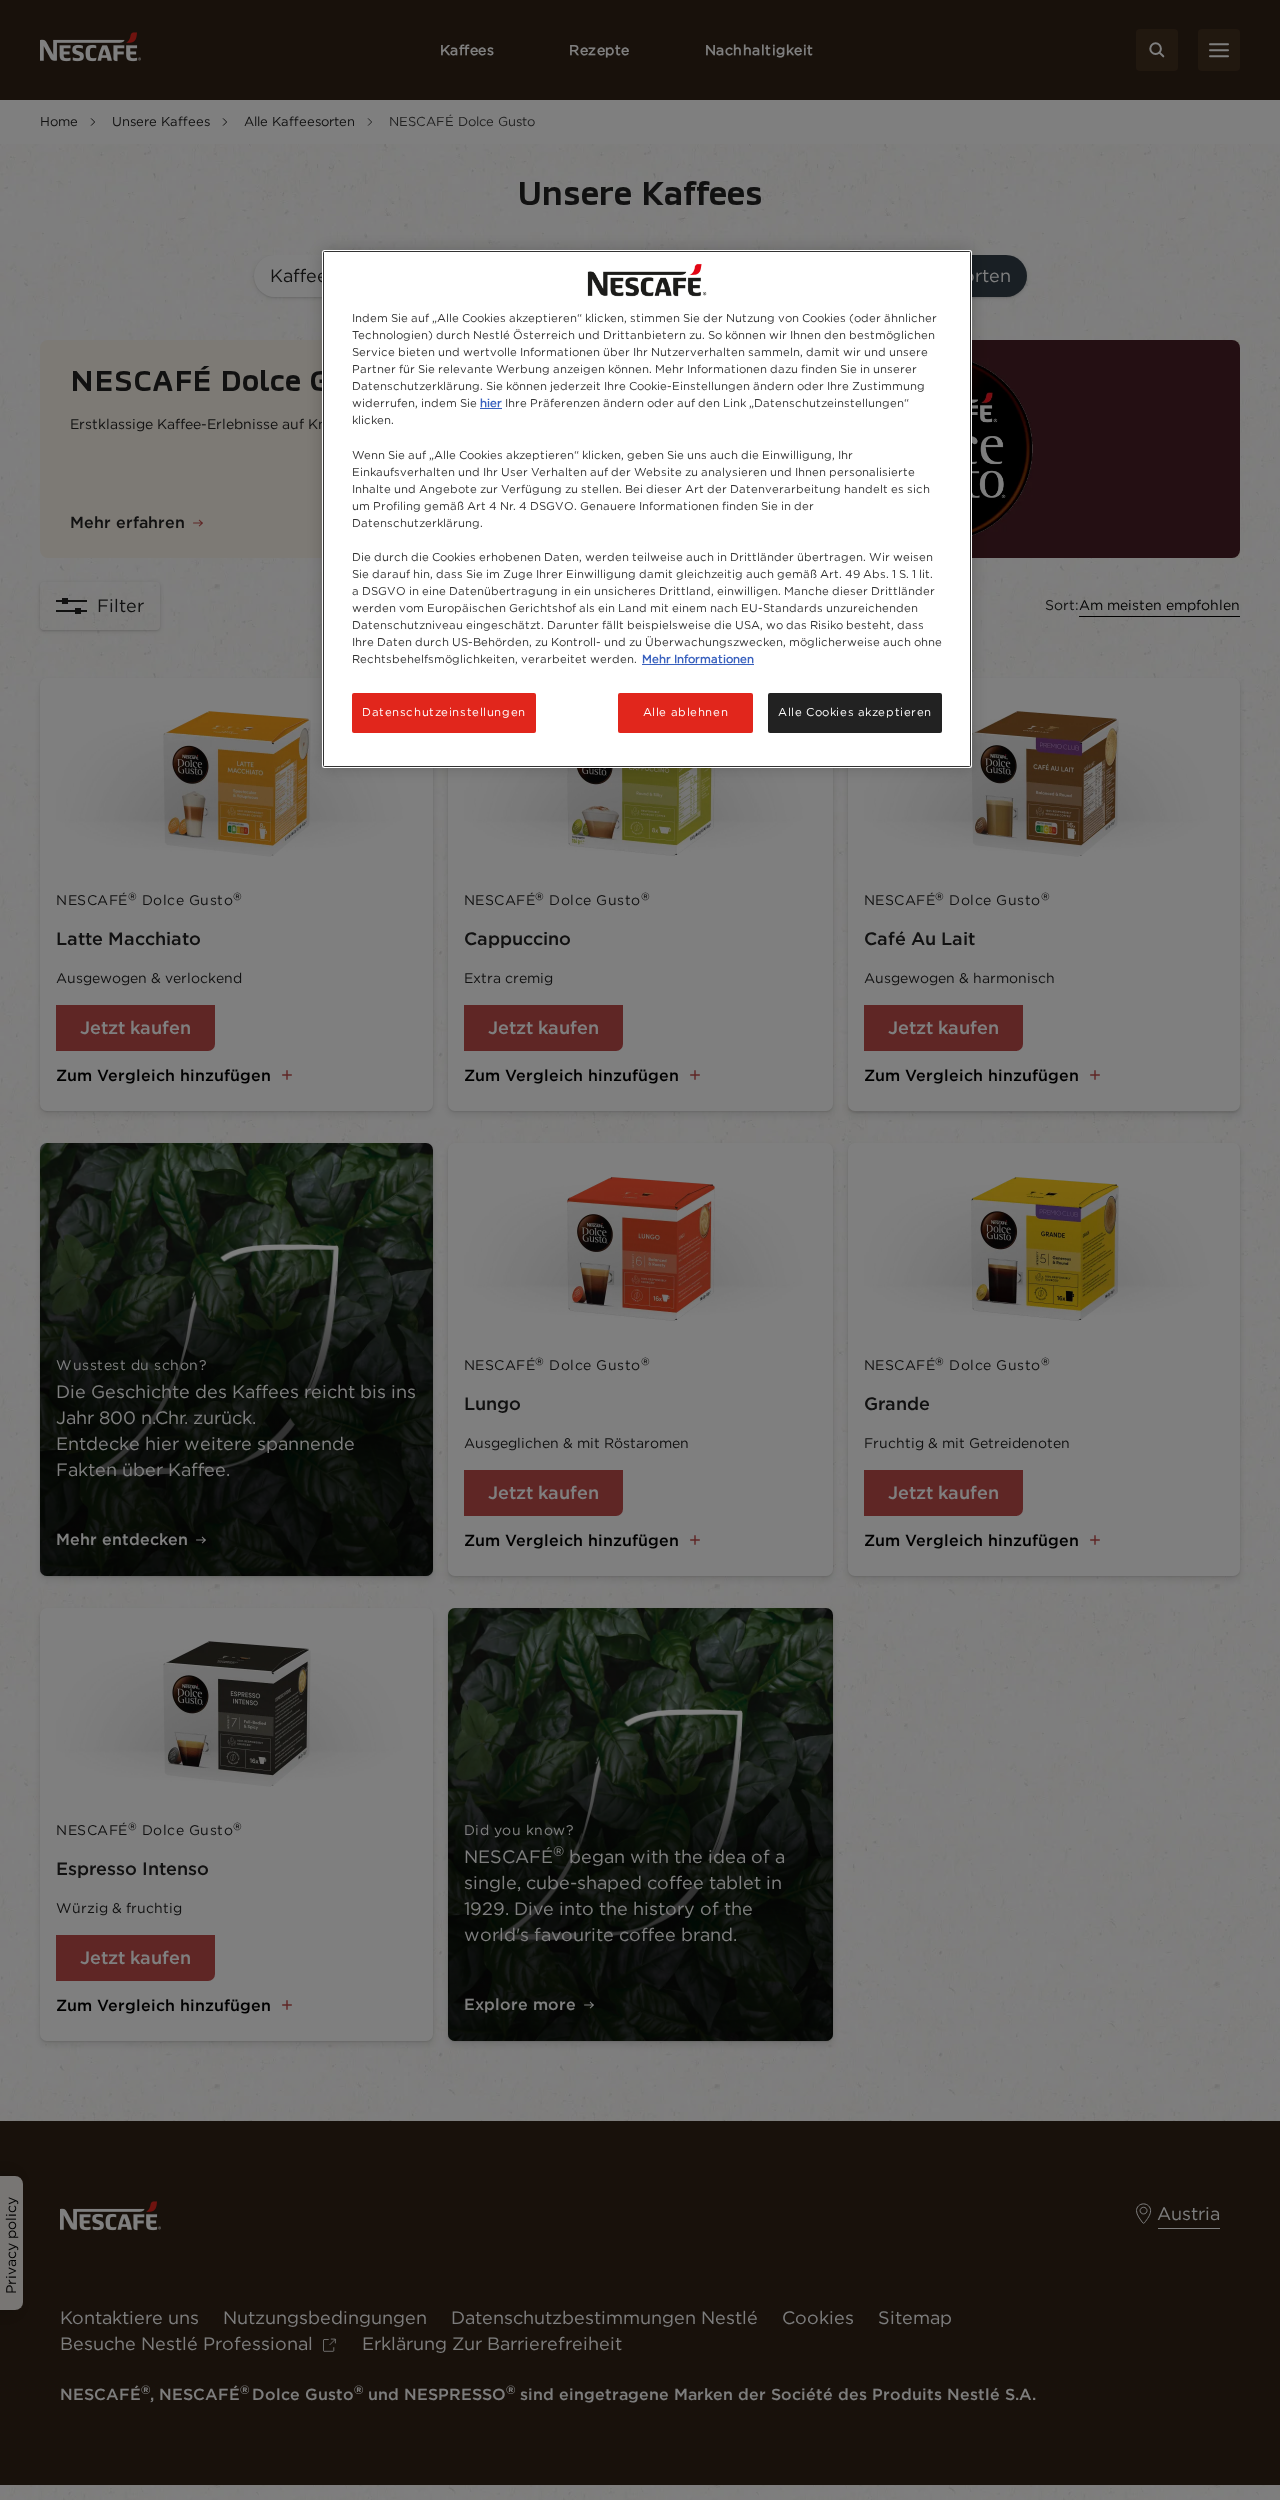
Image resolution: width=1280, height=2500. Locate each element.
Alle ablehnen (685, 712)
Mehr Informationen (698, 659)
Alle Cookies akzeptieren (855, 712)
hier (491, 403)
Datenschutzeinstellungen (444, 712)
